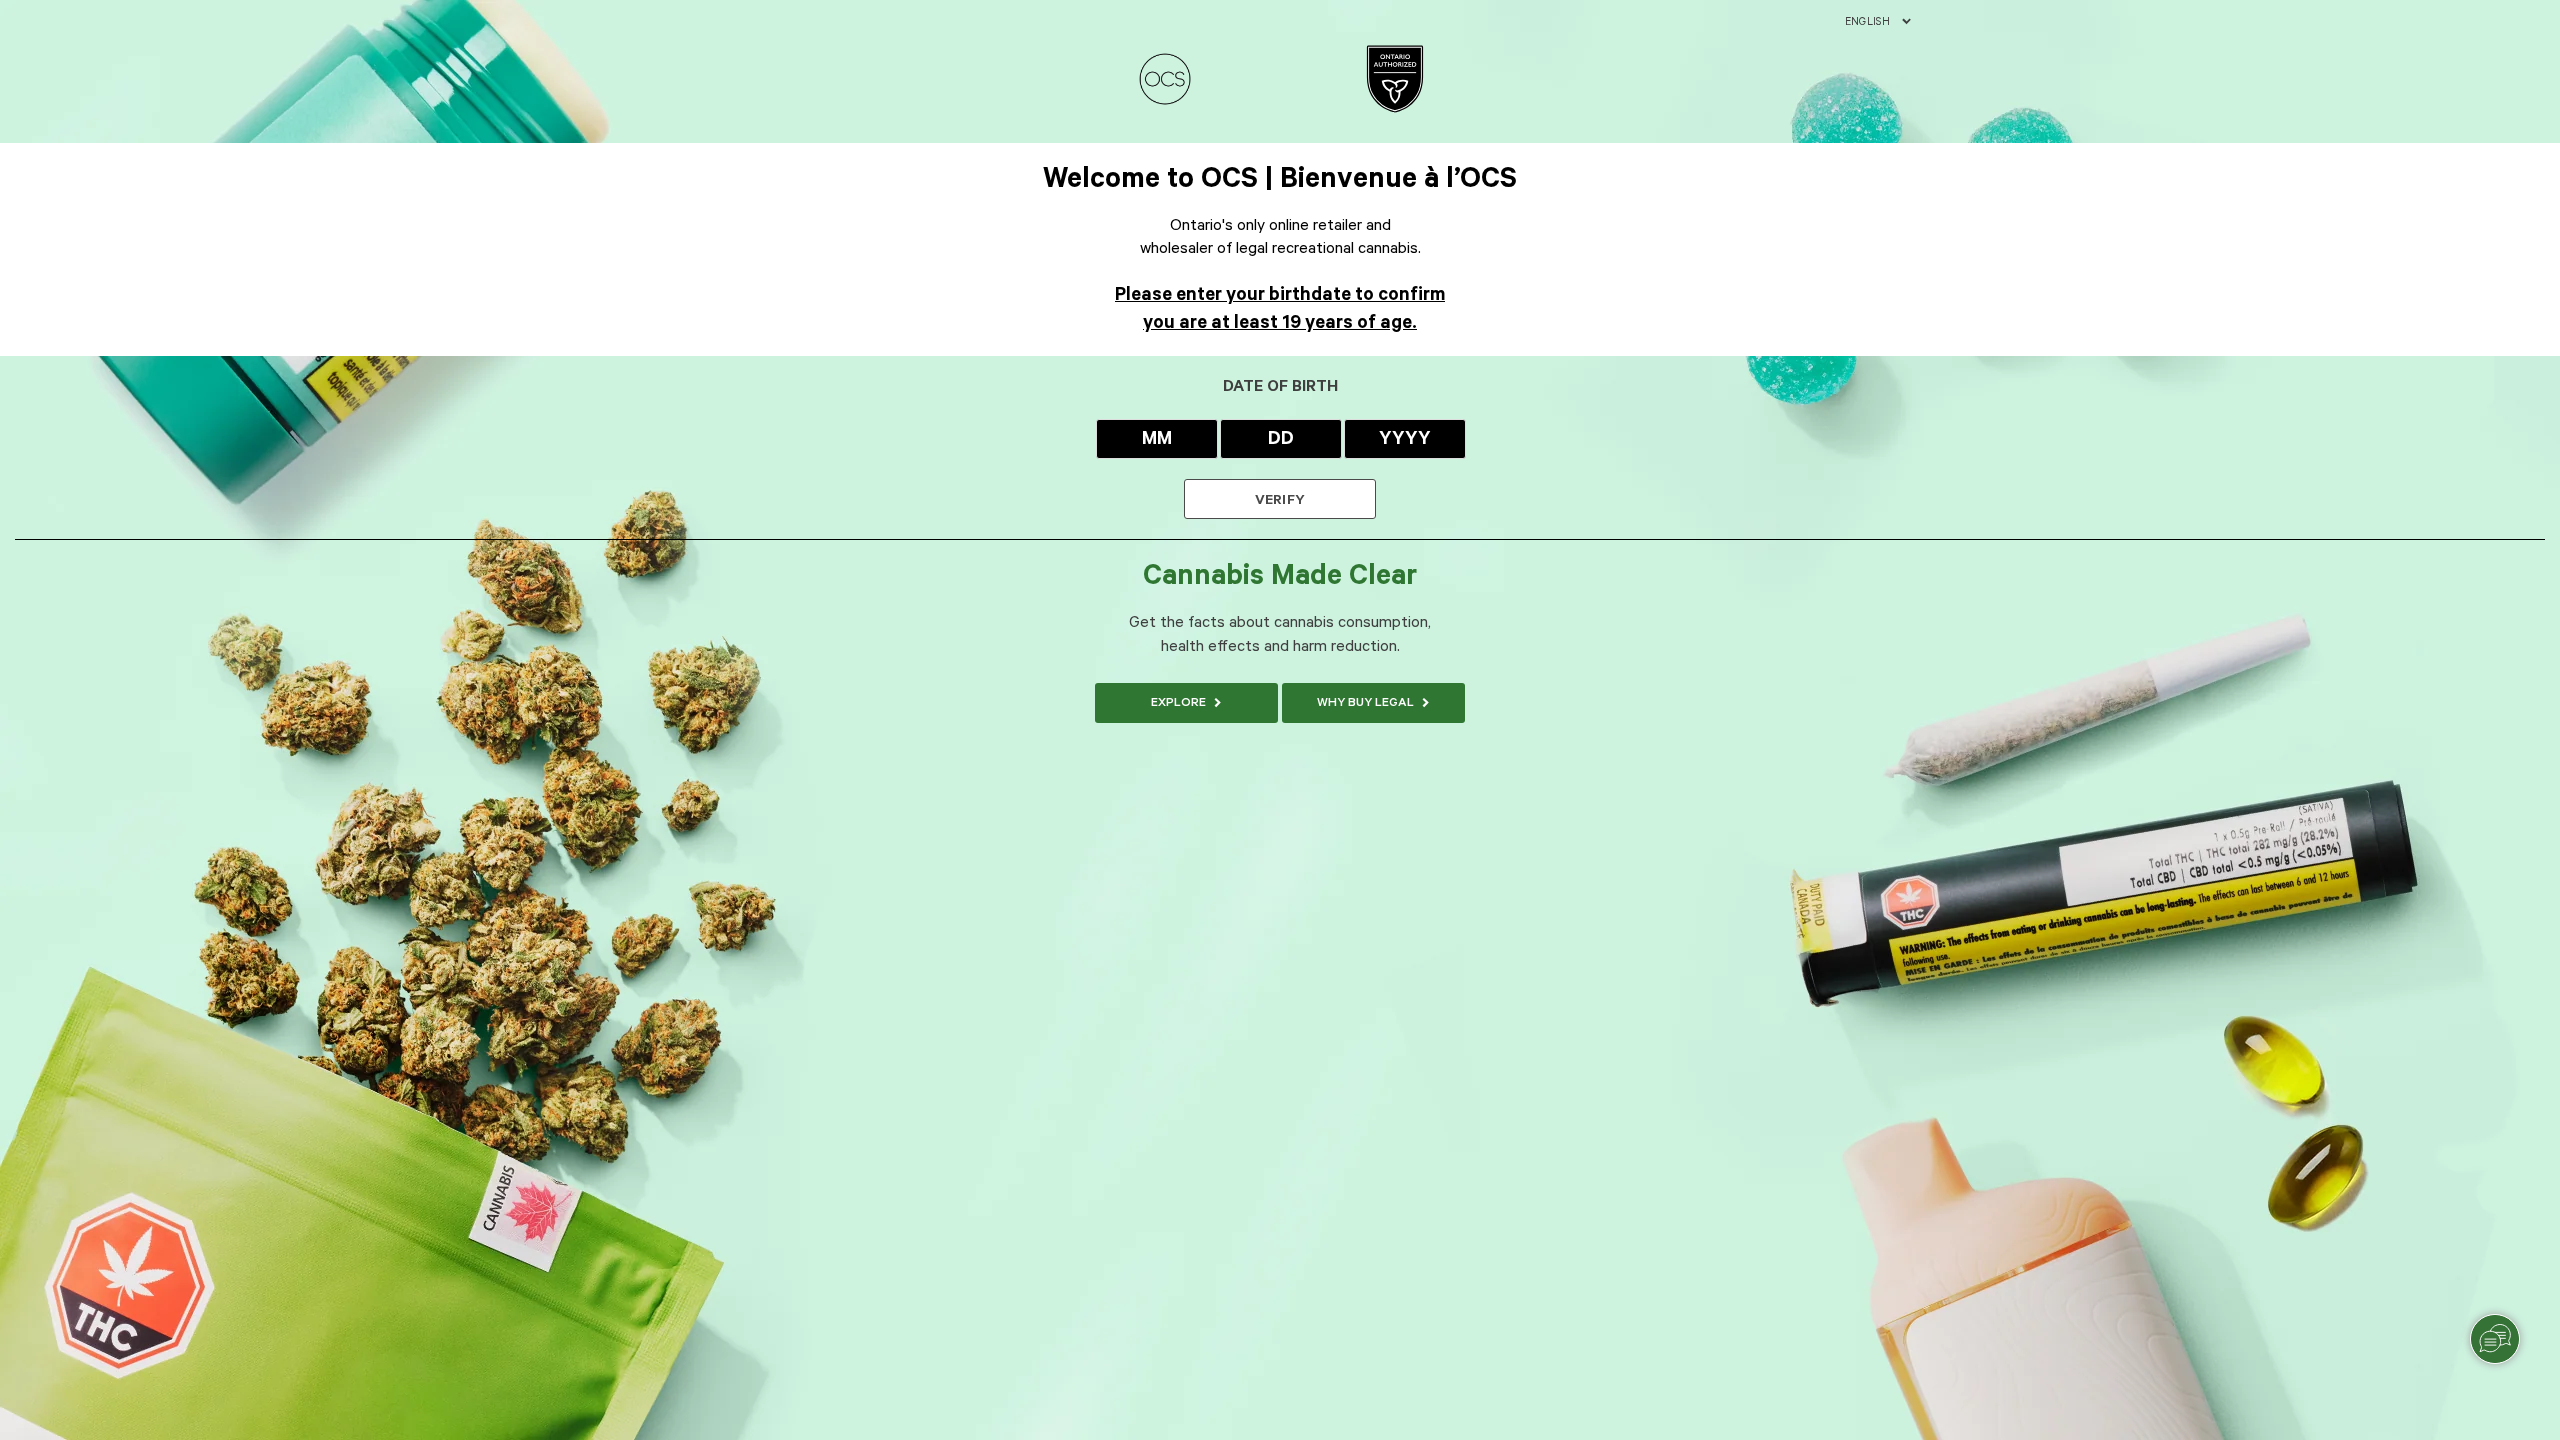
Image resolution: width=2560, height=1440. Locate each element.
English (1867, 22)
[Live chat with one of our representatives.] (2495, 1339)
